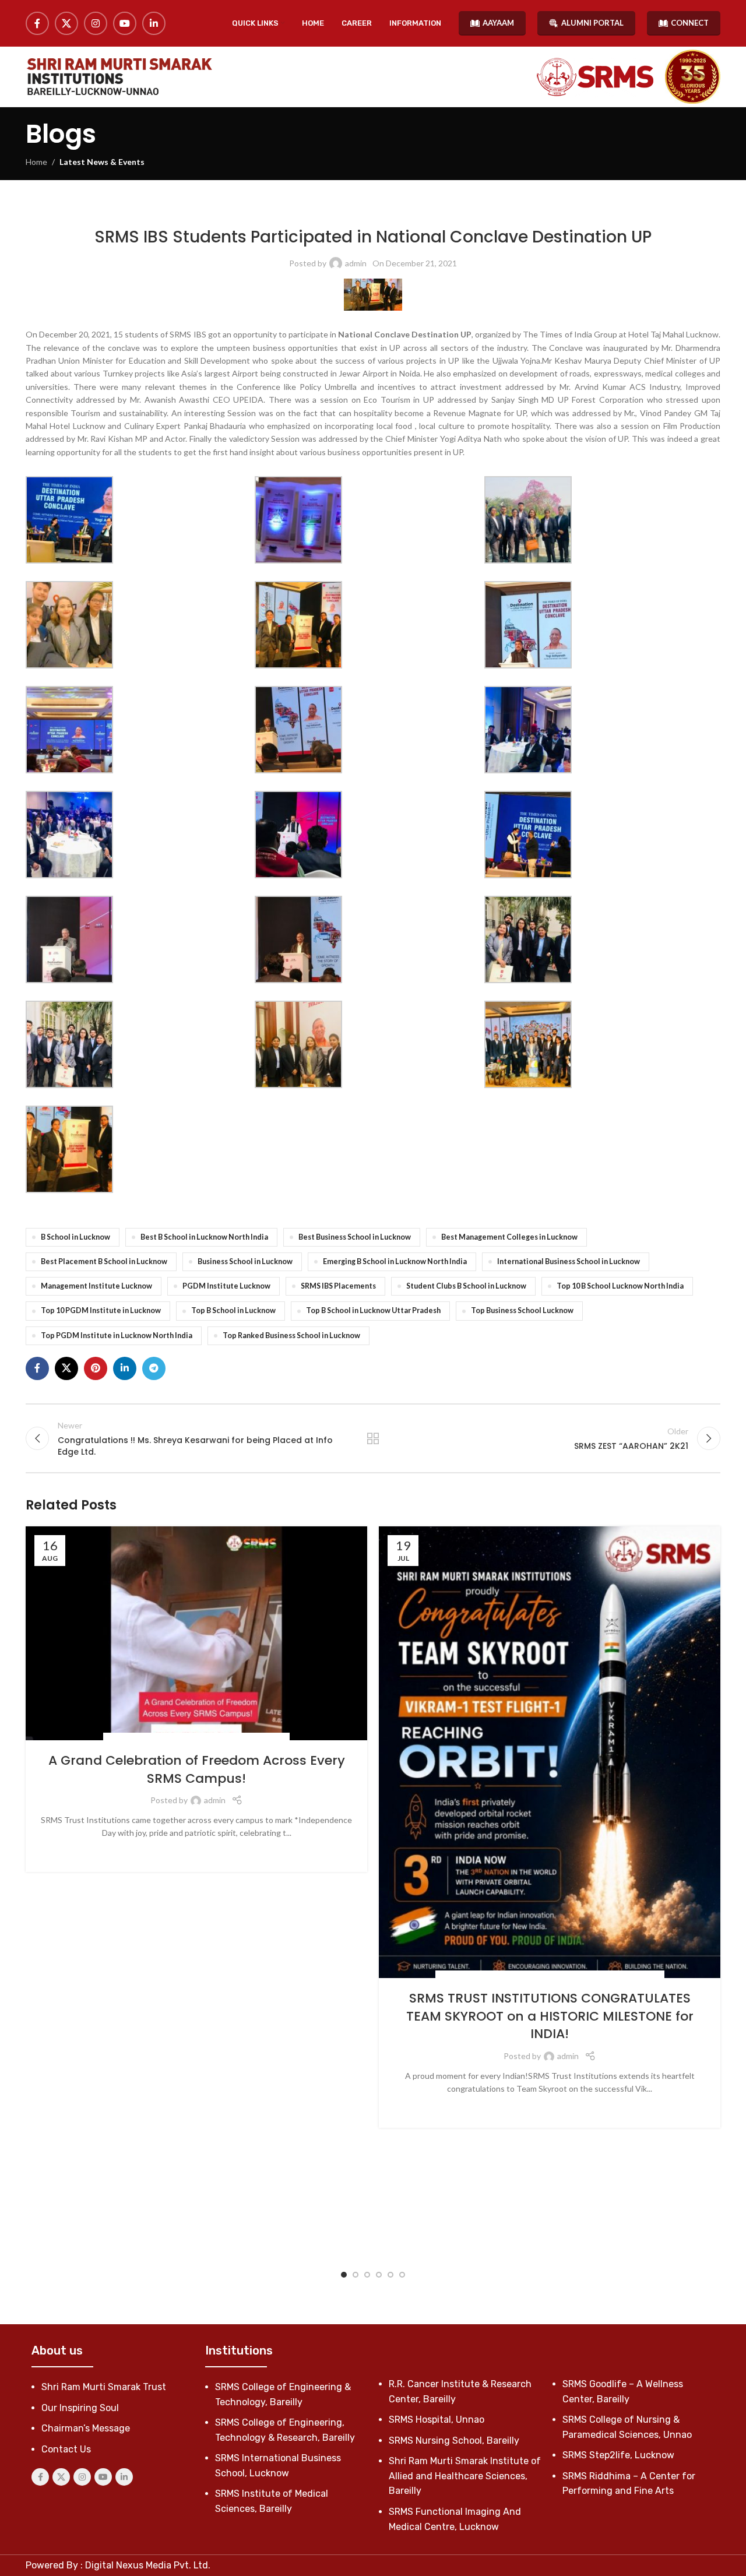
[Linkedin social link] (154, 23)
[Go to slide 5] (390, 2275)
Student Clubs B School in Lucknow (466, 1286)
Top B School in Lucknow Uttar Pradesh (373, 1310)
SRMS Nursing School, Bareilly (454, 2440)
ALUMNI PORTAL (592, 23)
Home (36, 162)
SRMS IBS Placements (338, 1286)
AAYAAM (498, 23)
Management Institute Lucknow (96, 1286)
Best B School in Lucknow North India (204, 1237)
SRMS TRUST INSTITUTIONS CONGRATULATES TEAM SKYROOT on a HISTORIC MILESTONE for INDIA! (550, 2016)
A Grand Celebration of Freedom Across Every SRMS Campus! (197, 1769)
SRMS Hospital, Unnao (437, 2420)
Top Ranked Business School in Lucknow (291, 1335)
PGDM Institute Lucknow (226, 1286)
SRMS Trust (264, 1739)
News (327, 210)
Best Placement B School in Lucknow (104, 1261)
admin (356, 263)
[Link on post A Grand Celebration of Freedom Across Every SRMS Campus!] (196, 1633)
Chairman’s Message (86, 2428)
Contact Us (66, 2449)
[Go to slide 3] (367, 2275)
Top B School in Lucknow (233, 1310)
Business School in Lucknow (245, 1261)
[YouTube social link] (125, 23)
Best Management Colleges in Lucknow (509, 1237)
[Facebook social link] (37, 23)
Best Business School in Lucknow (355, 1237)
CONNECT (690, 23)
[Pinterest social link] (96, 1368)
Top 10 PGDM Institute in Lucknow (101, 1310)
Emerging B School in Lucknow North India (395, 1261)
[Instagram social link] (96, 23)
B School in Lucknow (75, 1237)
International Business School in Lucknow (569, 1261)
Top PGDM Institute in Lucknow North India (117, 1335)
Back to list (373, 1438)
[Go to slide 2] (356, 2275)
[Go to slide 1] (344, 2275)
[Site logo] (119, 77)
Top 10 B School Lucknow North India (620, 1286)
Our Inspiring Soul (80, 2408)
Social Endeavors (141, 1739)
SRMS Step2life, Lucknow (618, 2455)
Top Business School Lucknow (522, 1310)
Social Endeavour (209, 1739)
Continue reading (197, 1851)
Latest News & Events (102, 162)
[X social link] (66, 23)
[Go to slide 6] (402, 2275)
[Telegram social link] (154, 1368)
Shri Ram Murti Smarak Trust (104, 2387)
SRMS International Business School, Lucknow (423, 210)
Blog (451, 1977)
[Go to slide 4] (379, 2275)
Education (482, 1977)
